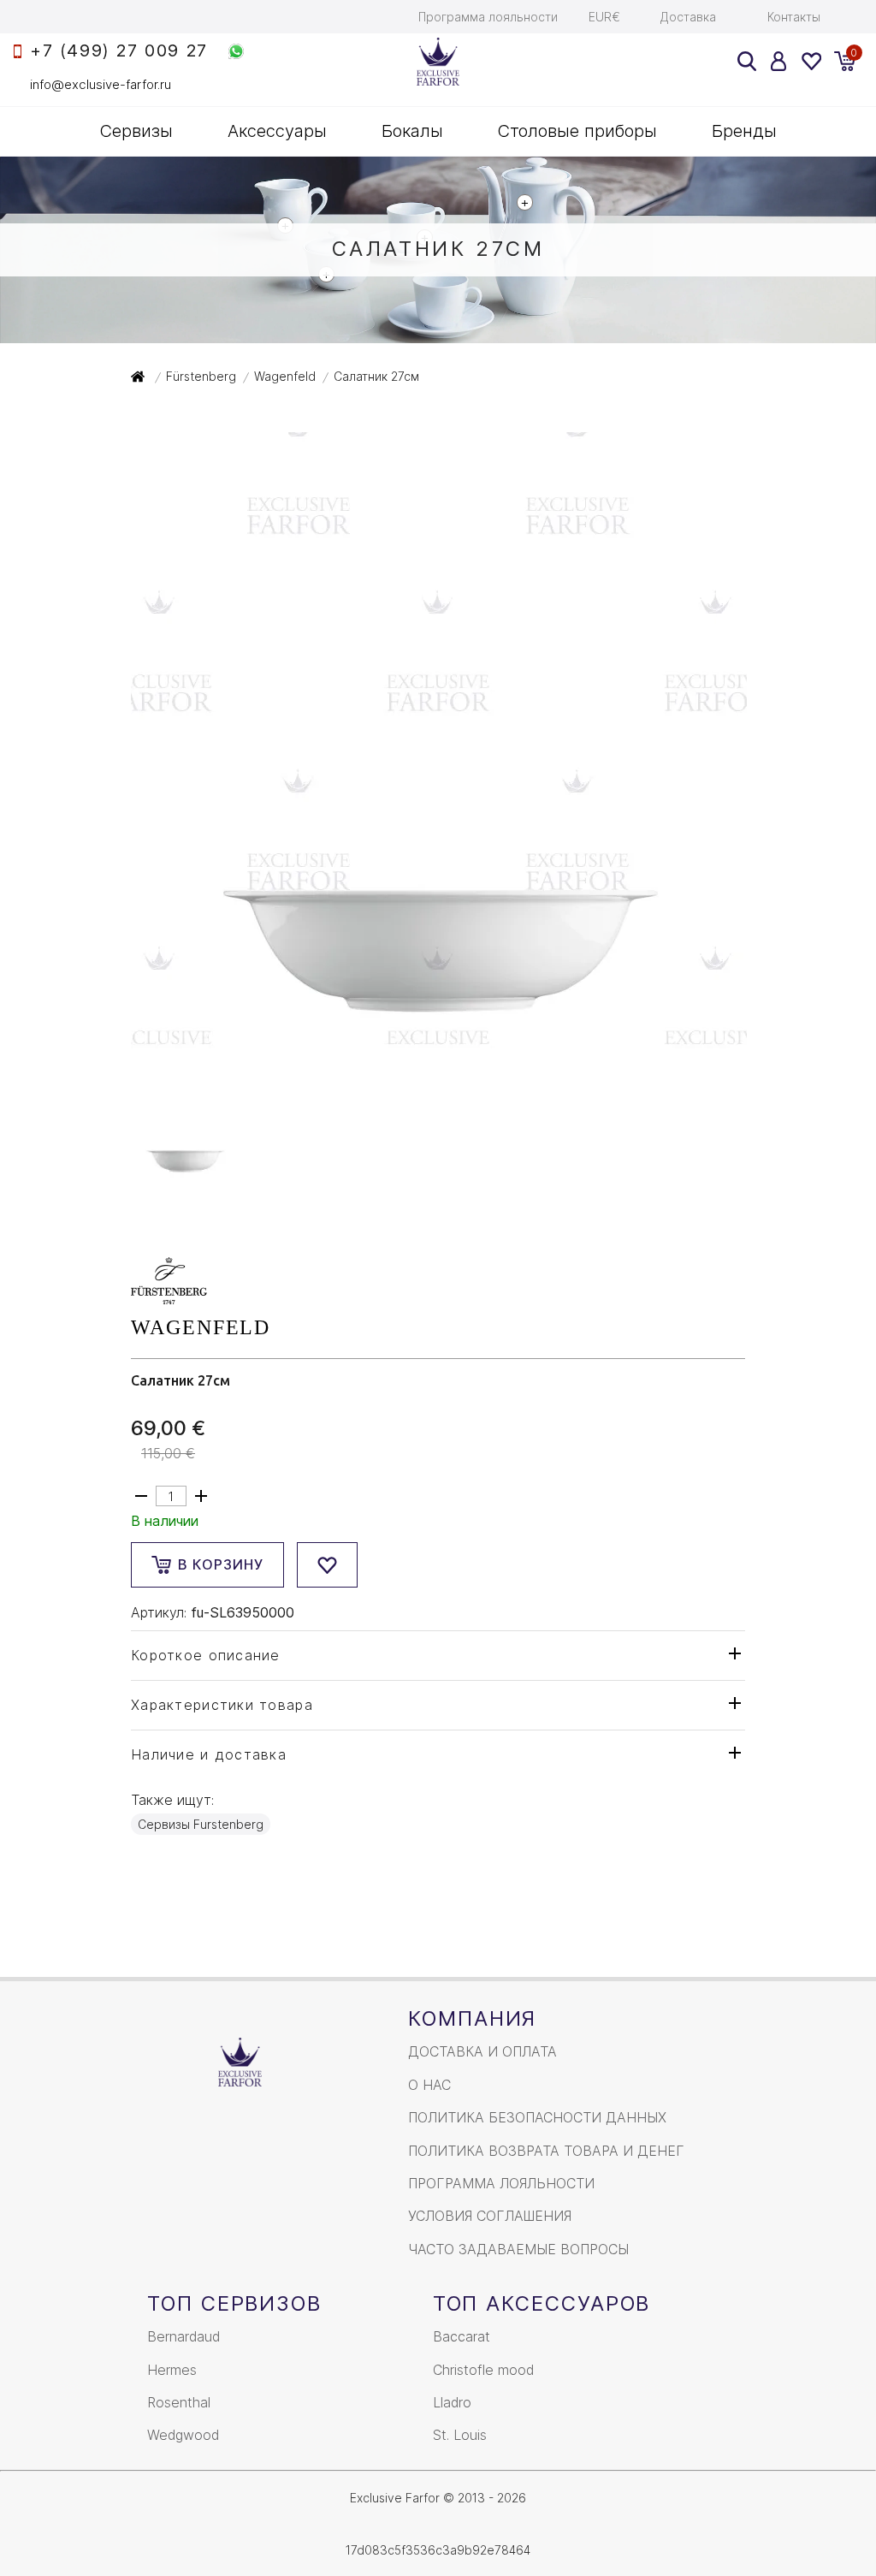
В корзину (221, 1564)
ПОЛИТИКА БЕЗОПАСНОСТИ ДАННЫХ (537, 2117)
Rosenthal (179, 2402)
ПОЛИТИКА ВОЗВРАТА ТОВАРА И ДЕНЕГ (546, 2151)
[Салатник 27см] (439, 1038)
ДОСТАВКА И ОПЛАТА (482, 2051)
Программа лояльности (488, 17)
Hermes (172, 2370)
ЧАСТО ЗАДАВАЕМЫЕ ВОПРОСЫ (518, 2249)
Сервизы (136, 131)
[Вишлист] (811, 61)
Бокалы (412, 131)
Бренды (744, 131)
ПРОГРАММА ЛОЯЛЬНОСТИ (501, 2183)
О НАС (429, 2085)
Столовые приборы (577, 131)
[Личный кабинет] (779, 61)
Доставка (688, 17)
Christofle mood (483, 2370)
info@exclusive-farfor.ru (101, 84)
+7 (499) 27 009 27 (119, 51)
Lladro (452, 2402)
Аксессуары (277, 131)
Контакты (794, 17)
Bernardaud (183, 2336)
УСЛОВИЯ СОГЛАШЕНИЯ (490, 2216)
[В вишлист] (327, 1565)
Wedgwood (183, 2435)
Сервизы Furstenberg (201, 1824)
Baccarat (462, 2336)
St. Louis (460, 2435)
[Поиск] (747, 61)
